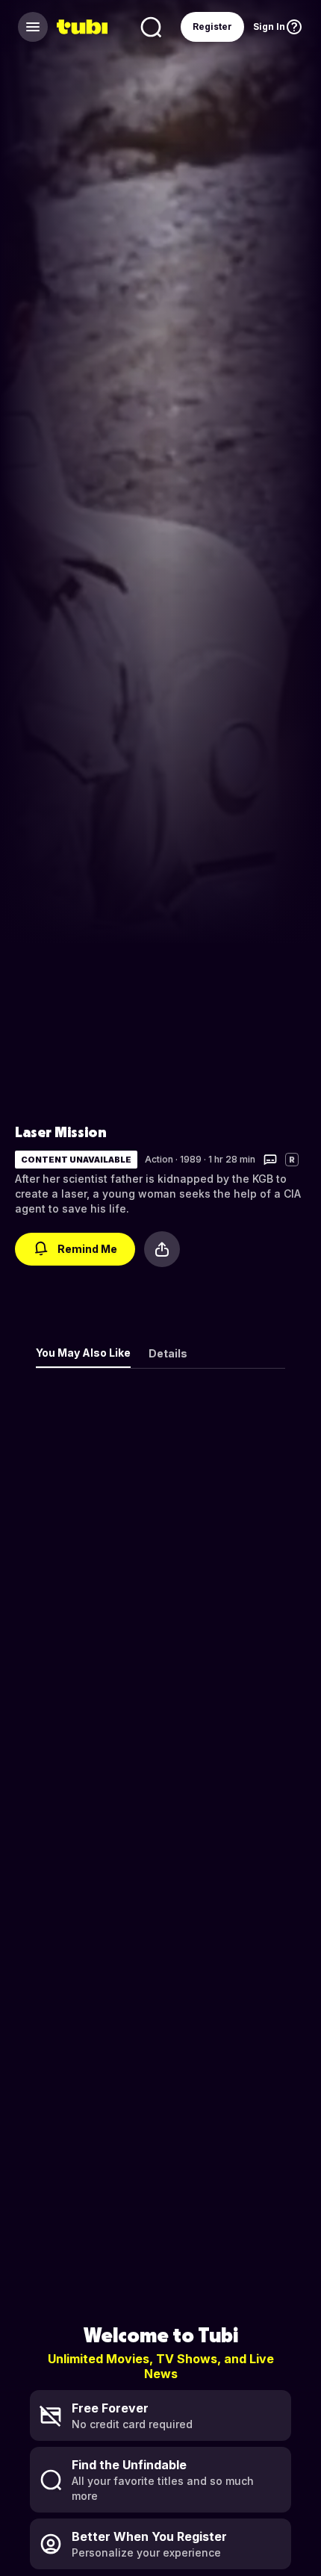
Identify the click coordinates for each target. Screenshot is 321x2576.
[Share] (162, 1249)
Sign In (269, 27)
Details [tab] (168, 1353)
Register (212, 27)
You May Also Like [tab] (83, 1353)
